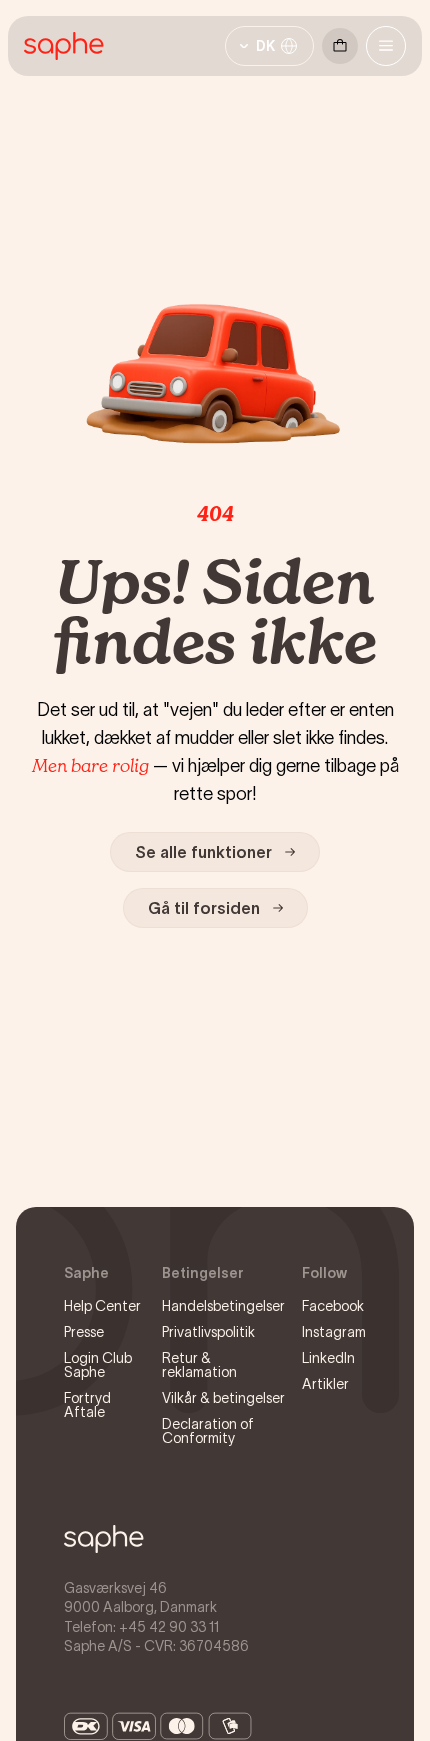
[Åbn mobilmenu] (386, 46)
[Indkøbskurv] (340, 46)
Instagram (334, 1332)
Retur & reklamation (199, 1365)
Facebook (333, 1306)
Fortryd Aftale (87, 1405)
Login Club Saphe (98, 1365)
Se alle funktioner (203, 852)
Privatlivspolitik (208, 1332)
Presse (84, 1332)
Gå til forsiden (204, 908)
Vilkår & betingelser (223, 1398)
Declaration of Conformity (208, 1431)
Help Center (102, 1306)
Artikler (325, 1384)
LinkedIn (328, 1358)
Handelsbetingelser (223, 1306)
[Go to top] (104, 1539)
